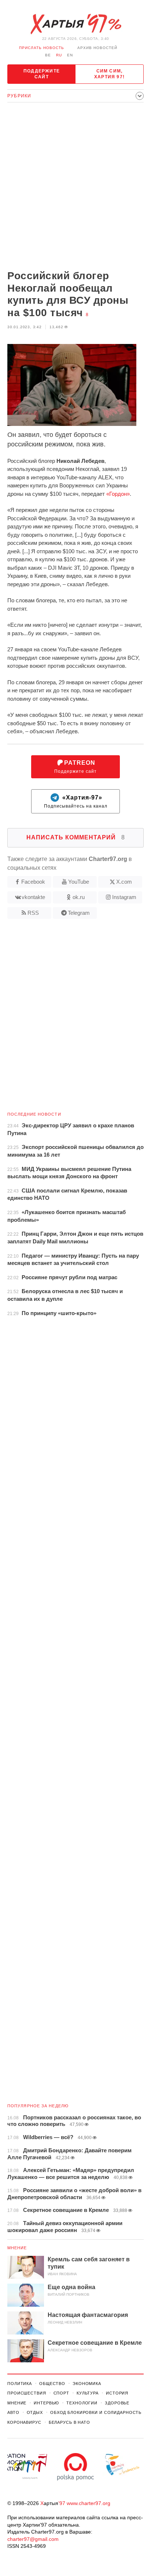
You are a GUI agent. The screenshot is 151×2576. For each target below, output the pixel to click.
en (70, 55)
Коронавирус (24, 2422)
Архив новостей (97, 48)
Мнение (17, 2248)
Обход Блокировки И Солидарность (96, 2412)
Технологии (82, 2403)
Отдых (35, 2412)
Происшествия (27, 2393)
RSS (33, 913)
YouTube (79, 882)
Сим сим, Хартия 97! (109, 74)
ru (59, 55)
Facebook (33, 882)
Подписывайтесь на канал (76, 802)
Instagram (124, 897)
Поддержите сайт (42, 74)
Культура (88, 2393)
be (48, 55)
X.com (124, 882)
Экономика (87, 2384)
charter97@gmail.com (33, 2539)
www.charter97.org (89, 2503)
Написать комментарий (76, 837)
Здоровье (117, 2403)
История (117, 2393)
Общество (52, 2384)
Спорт (61, 2393)
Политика (20, 2384)
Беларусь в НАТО (69, 2422)
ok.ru (79, 897)
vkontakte (33, 897)
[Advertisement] (75, 187)
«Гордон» (118, 494)
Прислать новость (42, 48)
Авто (13, 2412)
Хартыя (75, 24)
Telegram (79, 913)
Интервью (46, 2403)
